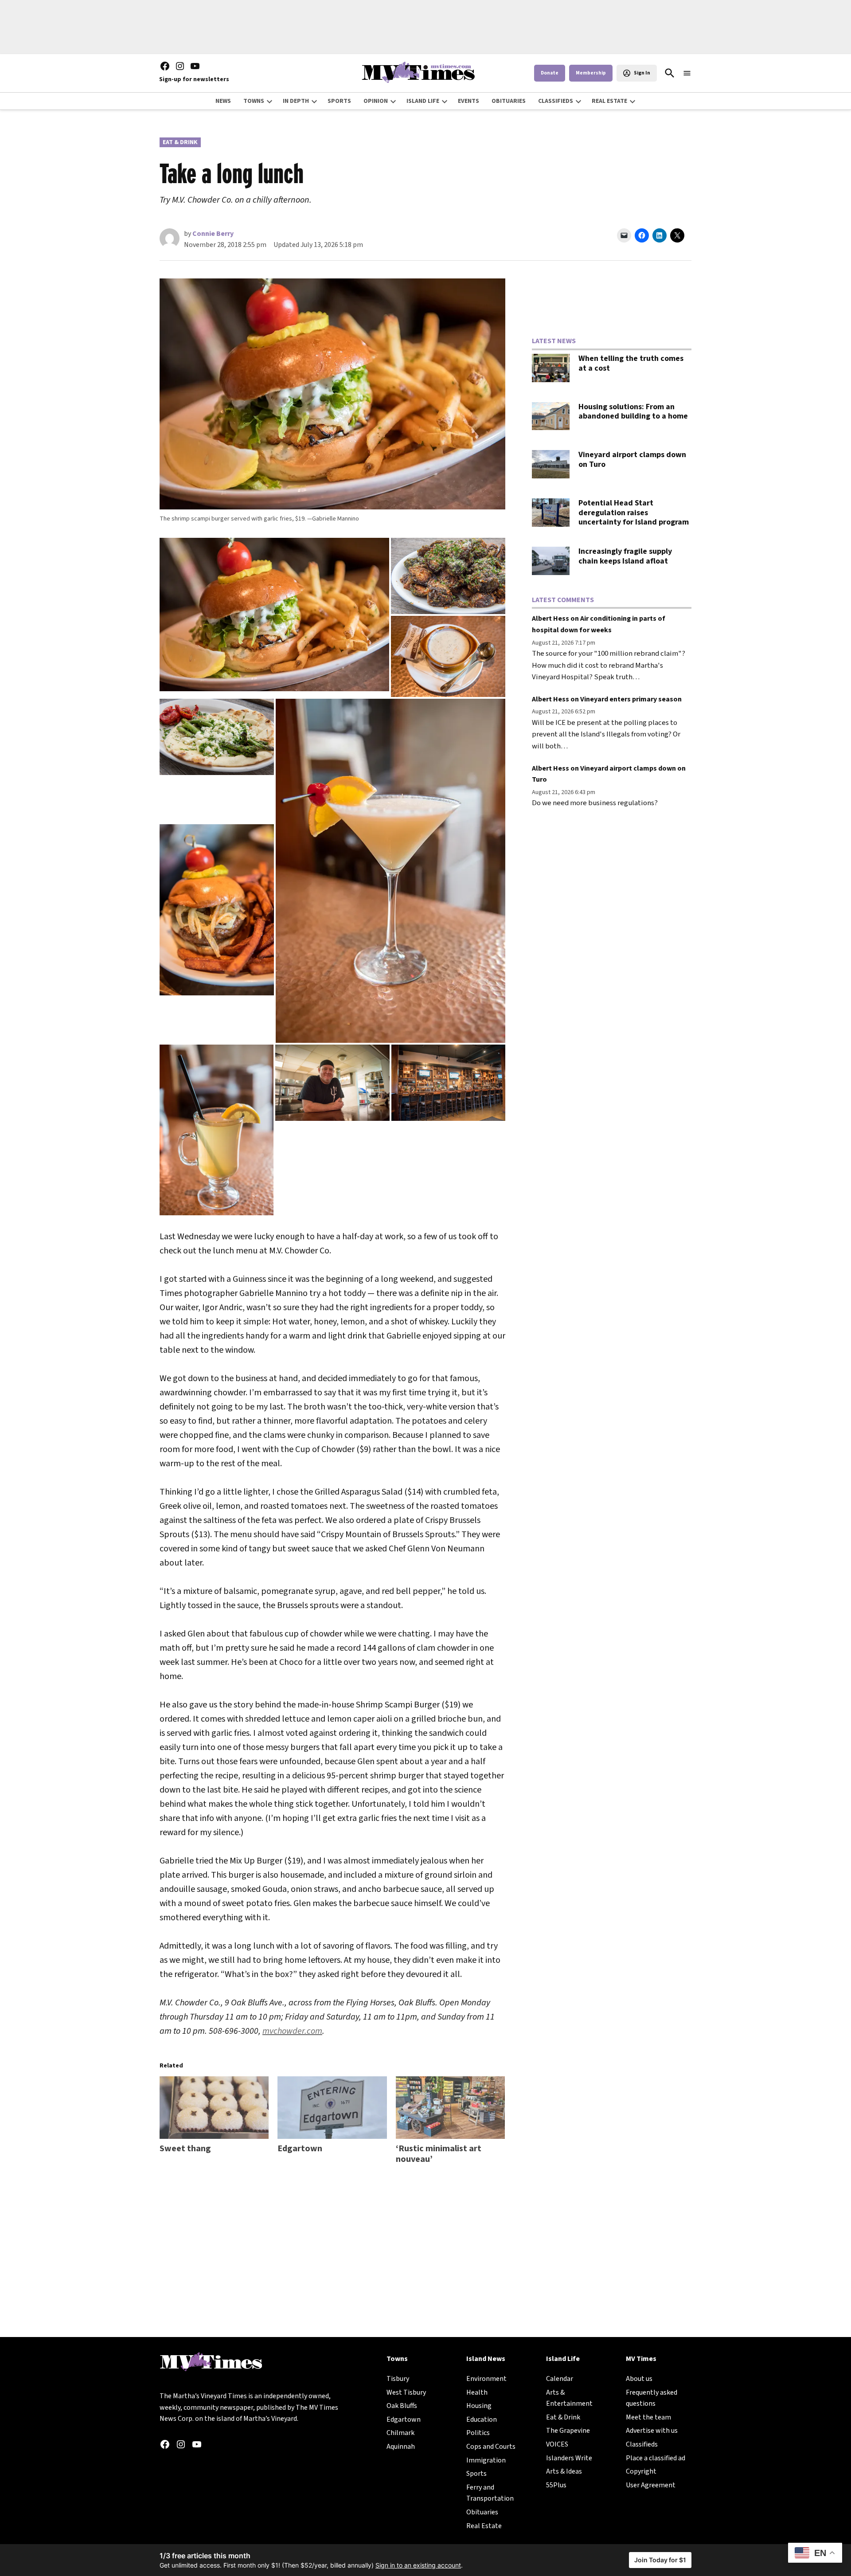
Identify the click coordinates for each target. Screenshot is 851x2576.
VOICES (557, 2444)
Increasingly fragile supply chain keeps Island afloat (625, 556)
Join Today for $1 (660, 2560)
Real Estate (484, 2526)
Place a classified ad (656, 2458)
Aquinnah (401, 2447)
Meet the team (648, 2417)
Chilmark (400, 2433)
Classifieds (642, 2444)
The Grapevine (568, 2431)
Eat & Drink (180, 142)
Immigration (486, 2460)
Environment (486, 2379)
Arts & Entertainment (569, 2398)
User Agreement (651, 2485)
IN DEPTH (296, 101)
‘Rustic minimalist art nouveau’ (439, 2154)
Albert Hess (550, 619)
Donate (550, 73)
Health (477, 2392)
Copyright (641, 2471)
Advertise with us (652, 2431)
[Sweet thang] (214, 2108)
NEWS (223, 101)
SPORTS (339, 101)
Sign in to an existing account (418, 2565)
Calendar (560, 2379)
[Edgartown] (332, 2108)
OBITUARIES (509, 101)
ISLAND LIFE (423, 101)
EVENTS (468, 101)
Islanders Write (569, 2458)
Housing (479, 2406)
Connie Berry (213, 234)
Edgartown (300, 2149)
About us (639, 2379)
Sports (476, 2474)
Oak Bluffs (402, 2406)
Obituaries (482, 2512)
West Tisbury (406, 2392)
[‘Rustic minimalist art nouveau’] (450, 2108)
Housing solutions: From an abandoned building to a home (633, 412)
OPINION (376, 101)
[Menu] (687, 73)
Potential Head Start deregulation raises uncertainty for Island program (634, 513)
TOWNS (254, 101)
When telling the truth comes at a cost (631, 363)
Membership (591, 73)
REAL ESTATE (609, 101)
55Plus (556, 2485)
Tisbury (398, 2379)
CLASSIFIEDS (556, 101)
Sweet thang (185, 2149)
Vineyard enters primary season (631, 699)
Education (482, 2419)
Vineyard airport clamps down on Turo (632, 460)
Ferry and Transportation (490, 2493)
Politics (478, 2433)
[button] (274, 615)
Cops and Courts (491, 2447)
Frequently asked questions (652, 2398)
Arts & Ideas (564, 2471)
